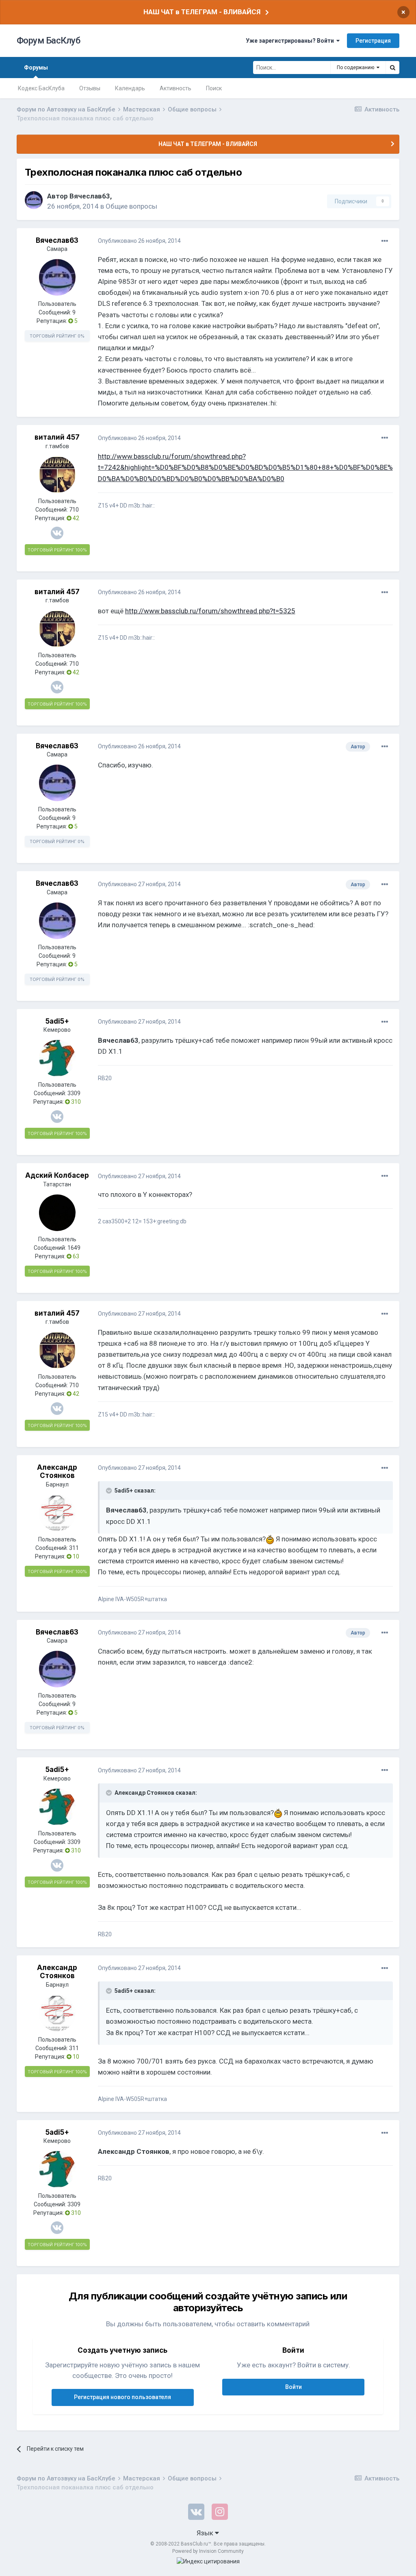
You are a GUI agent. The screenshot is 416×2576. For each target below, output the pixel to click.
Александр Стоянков (57, 1471)
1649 (74, 1248)
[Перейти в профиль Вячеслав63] (34, 200)
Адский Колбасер (57, 1175)
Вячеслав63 (90, 196)
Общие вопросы (131, 206)
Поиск (214, 88)
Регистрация (373, 41)
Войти (294, 2387)
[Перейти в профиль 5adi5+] (57, 1058)
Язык (206, 2533)
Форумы (36, 68)
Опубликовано (139, 241)
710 (74, 510)
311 (74, 1548)
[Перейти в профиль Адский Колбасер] (57, 1213)
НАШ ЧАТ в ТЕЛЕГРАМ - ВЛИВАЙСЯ (202, 12)
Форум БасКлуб (49, 40)
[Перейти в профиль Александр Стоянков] (57, 1513)
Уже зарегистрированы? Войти (291, 41)
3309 (74, 1093)
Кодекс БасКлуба (41, 88)
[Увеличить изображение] (270, 1539)
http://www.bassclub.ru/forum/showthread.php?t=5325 (210, 611)
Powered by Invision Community (208, 2551)
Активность (175, 88)
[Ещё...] (385, 241)
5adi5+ (57, 1021)
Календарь (130, 88)
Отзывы (90, 88)
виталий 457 (57, 437)
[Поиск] (392, 68)
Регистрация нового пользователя (122, 2397)
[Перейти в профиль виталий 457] (57, 475)
